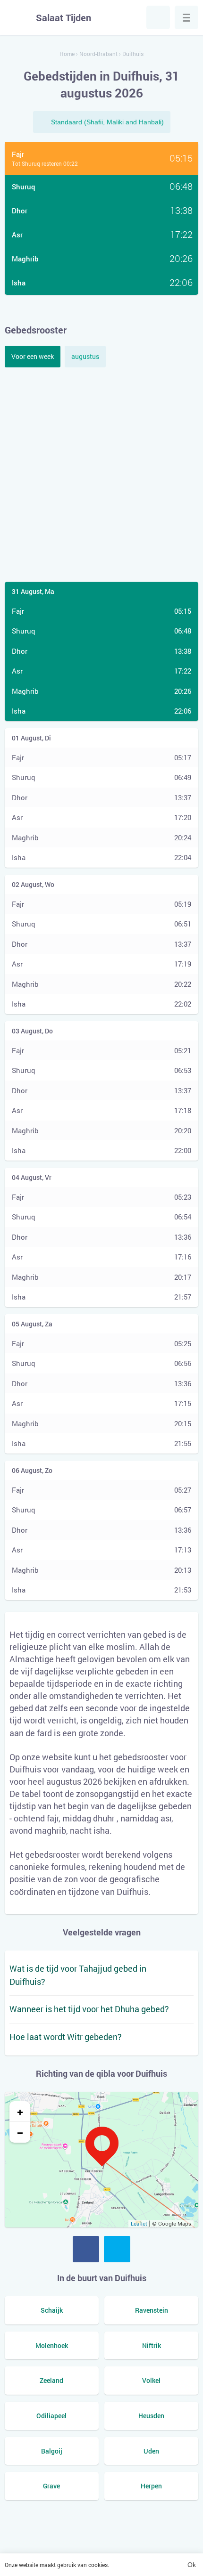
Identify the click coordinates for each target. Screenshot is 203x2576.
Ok (192, 2565)
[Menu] (186, 17)
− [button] (20, 2132)
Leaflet (139, 2224)
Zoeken (158, 17)
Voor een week (33, 356)
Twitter (117, 2249)
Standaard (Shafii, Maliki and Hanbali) (107, 122)
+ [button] (20, 2112)
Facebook (86, 2249)
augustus (85, 356)
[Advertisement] (101, 473)
